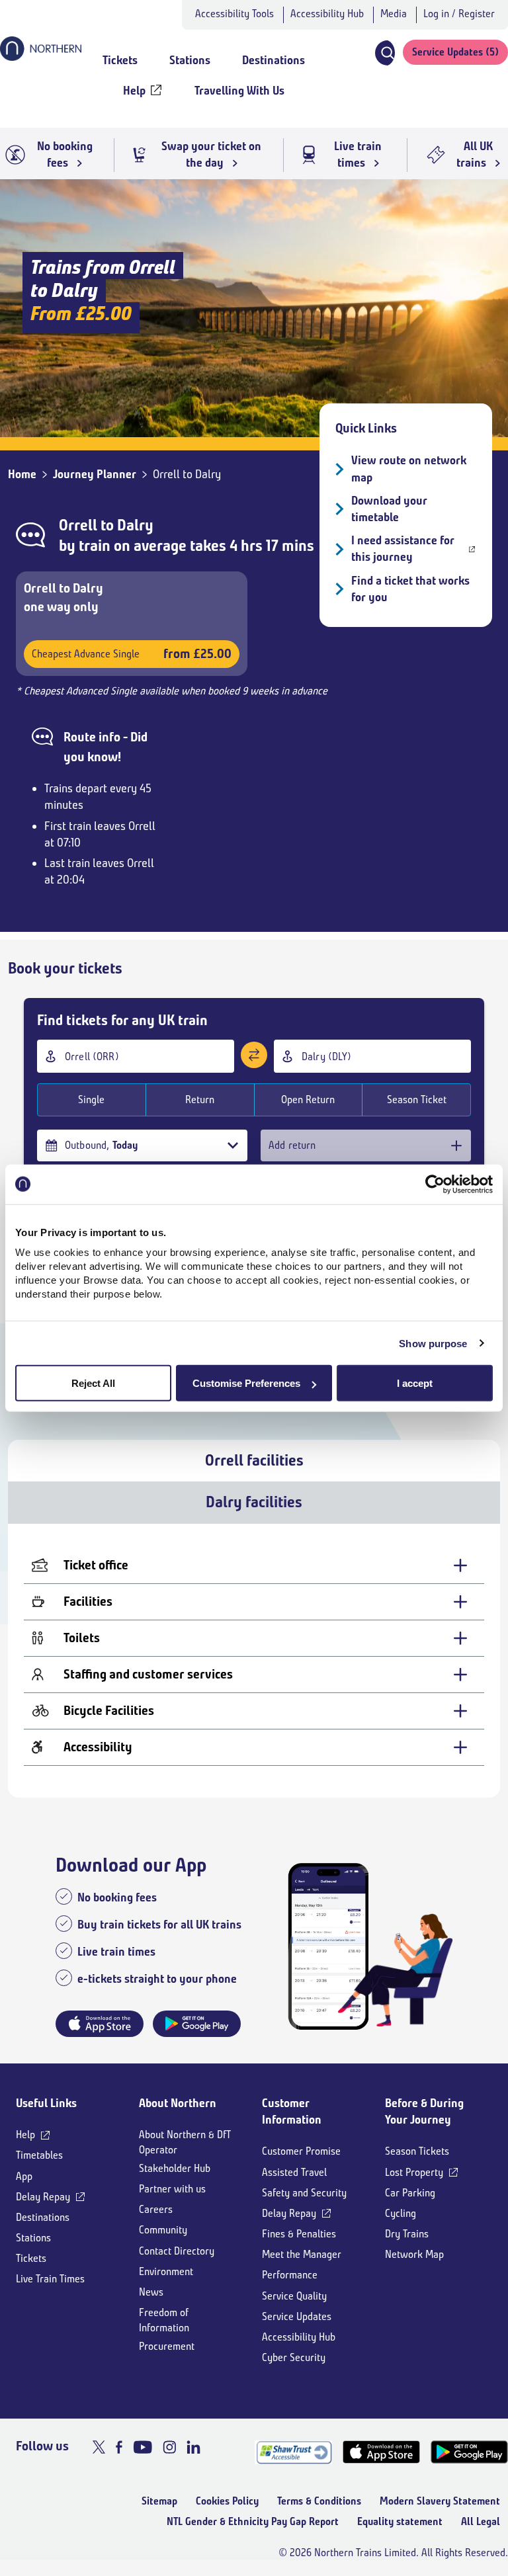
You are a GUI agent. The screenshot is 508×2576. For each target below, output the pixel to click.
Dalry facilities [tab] (254, 1502)
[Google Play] (469, 2452)
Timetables (39, 2155)
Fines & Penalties (299, 2234)
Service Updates (297, 2316)
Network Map (414, 2254)
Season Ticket (417, 1100)
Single (91, 1100)
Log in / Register (459, 14)
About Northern (178, 2103)
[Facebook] (119, 2447)
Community (163, 2230)
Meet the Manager (302, 2254)
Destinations (43, 2217)
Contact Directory (177, 2251)
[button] (384, 53)
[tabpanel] (254, 1661)
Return (200, 1100)
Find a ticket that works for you (410, 589)
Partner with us (172, 2189)
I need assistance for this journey (403, 549)
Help (25, 2135)
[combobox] (136, 1056)
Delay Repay (43, 2197)
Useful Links (46, 2103)
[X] (99, 2447)
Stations (33, 2238)
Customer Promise (301, 2151)
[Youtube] (143, 2447)
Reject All (93, 1383)
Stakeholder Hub (175, 2168)
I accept (415, 1383)
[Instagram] (169, 2447)
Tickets (31, 2258)
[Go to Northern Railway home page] (41, 57)
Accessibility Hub (327, 14)
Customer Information (292, 2111)
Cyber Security (294, 2357)
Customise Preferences (246, 1383)
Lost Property (414, 2172)
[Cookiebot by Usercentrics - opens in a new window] (435, 1184)
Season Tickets (417, 2151)
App (24, 2176)
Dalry (135, 525)
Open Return (308, 1100)
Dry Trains (407, 2234)
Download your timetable (389, 509)
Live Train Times (50, 2279)
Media (394, 14)
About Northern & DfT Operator (185, 2142)
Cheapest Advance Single (132, 654)
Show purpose (433, 1343)
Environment (166, 2271)
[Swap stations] (254, 1055)
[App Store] (381, 2452)
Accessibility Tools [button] (234, 14)
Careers (156, 2209)
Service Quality (294, 2296)
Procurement (167, 2346)
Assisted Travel (294, 2172)
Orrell (78, 525)
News (151, 2292)
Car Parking (410, 2193)
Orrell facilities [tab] (254, 1460)
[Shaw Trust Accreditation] (293, 2452)
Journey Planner (95, 474)
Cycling (401, 2213)
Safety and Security (304, 2193)
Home (22, 474)
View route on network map (409, 469)
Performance (290, 2275)
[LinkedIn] (193, 2447)
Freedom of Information (164, 2320)
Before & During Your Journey (424, 2111)
